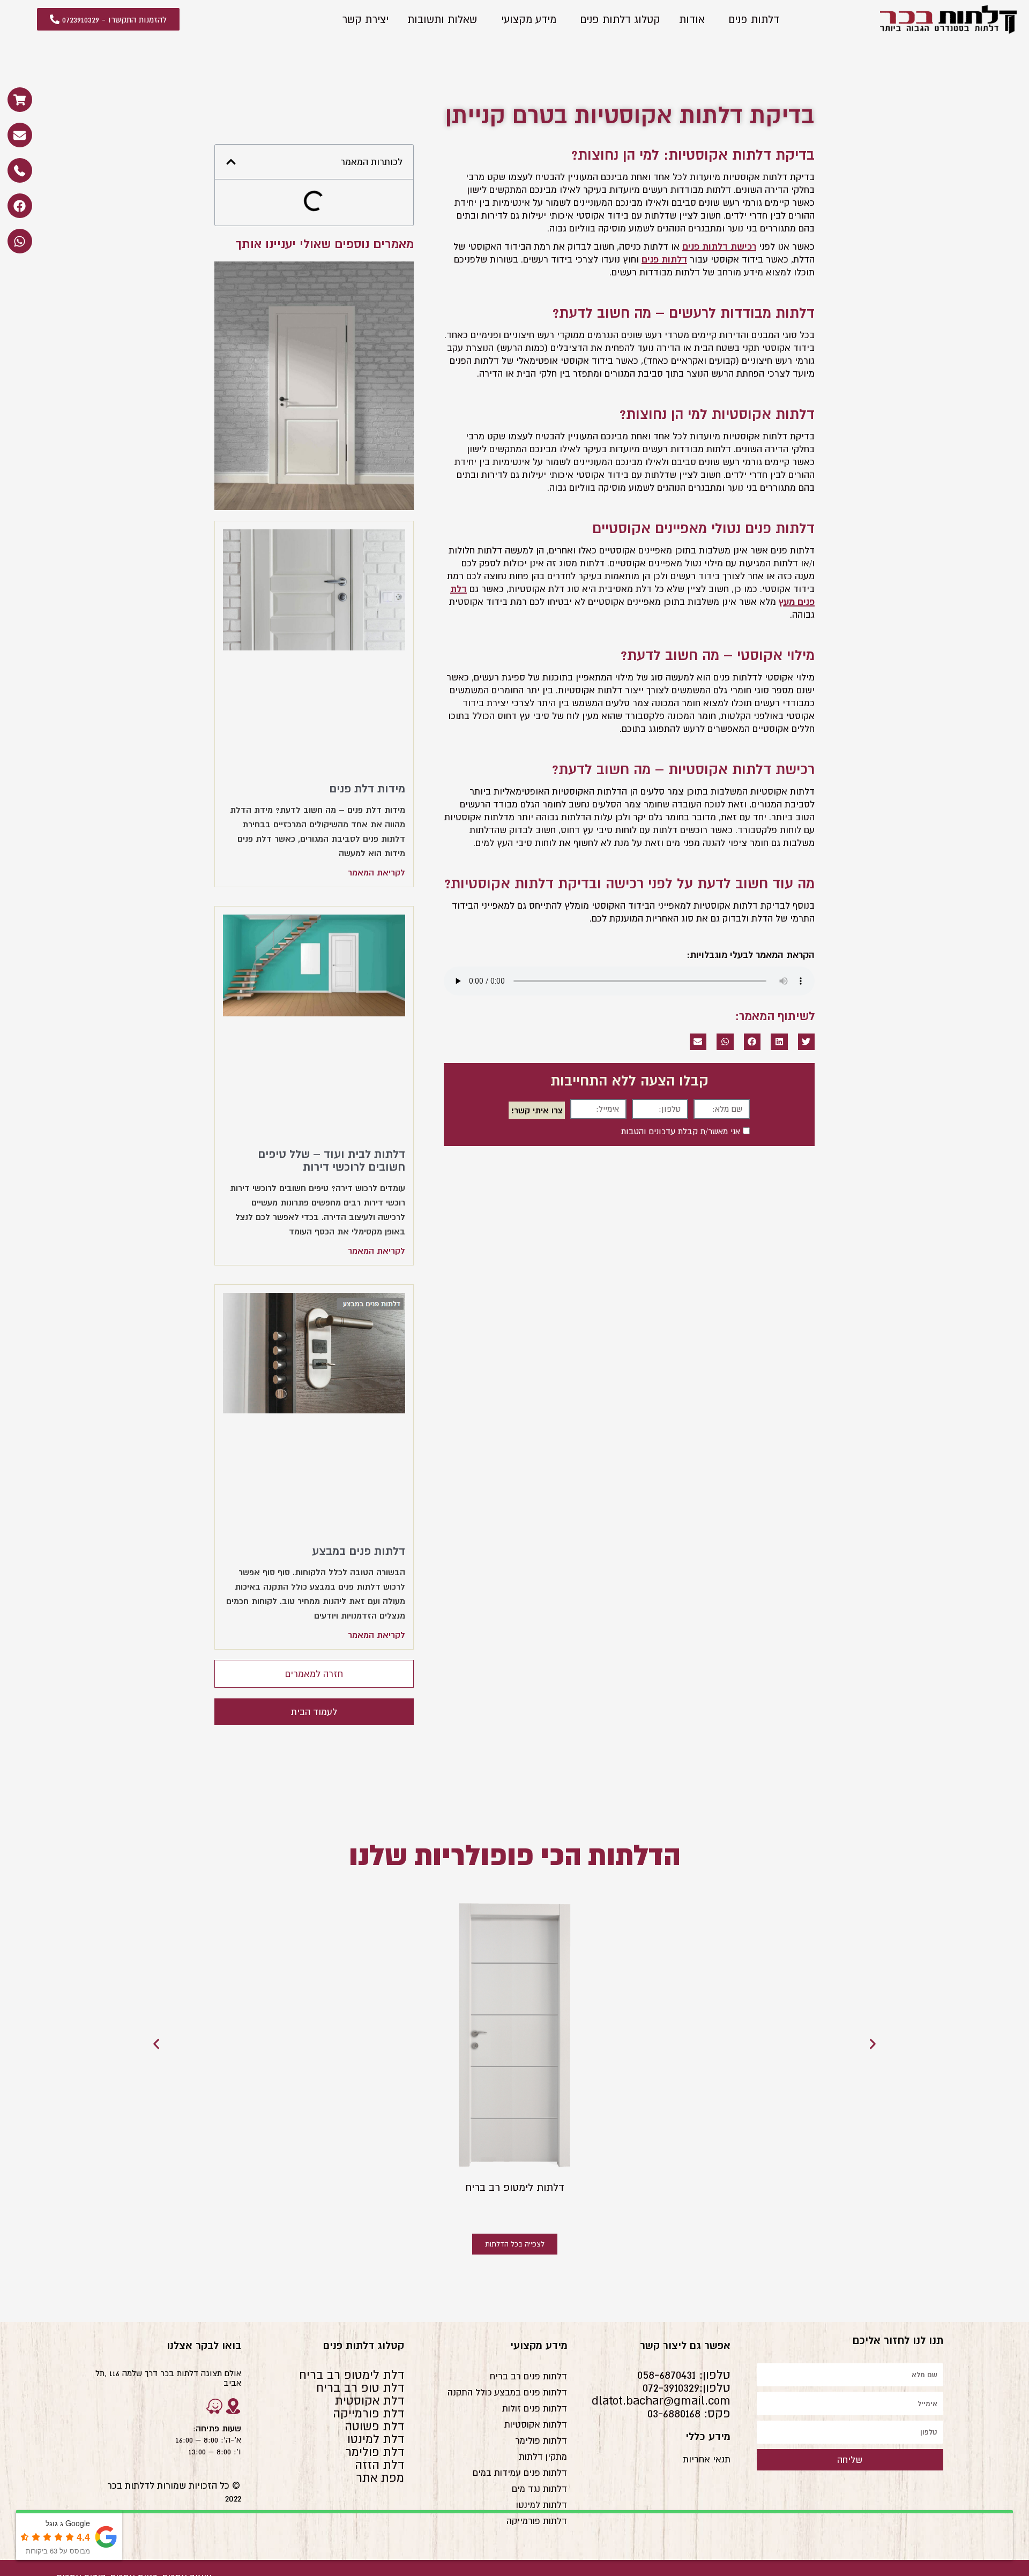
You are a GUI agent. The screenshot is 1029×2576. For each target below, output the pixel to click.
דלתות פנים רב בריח (528, 2376)
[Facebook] (20, 206)
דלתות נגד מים (539, 2489)
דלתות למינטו (542, 2505)
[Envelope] (20, 135)
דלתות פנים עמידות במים (520, 2473)
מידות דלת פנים (367, 788)
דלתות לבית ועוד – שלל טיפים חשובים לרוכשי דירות (331, 1160)
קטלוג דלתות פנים (620, 19)
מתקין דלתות (543, 2457)
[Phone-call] (20, 170)
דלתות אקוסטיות (536, 2424)
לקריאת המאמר (376, 872)
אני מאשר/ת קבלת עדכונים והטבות (681, 1131)
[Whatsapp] (20, 241)
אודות (692, 19)
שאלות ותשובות (442, 19)
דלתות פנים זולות (535, 2408)
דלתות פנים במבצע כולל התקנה (507, 2392)
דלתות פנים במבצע (359, 1551)
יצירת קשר (365, 19)
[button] (807, 1042)
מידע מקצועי (529, 19)
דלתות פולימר (541, 2440)
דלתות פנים (754, 19)
